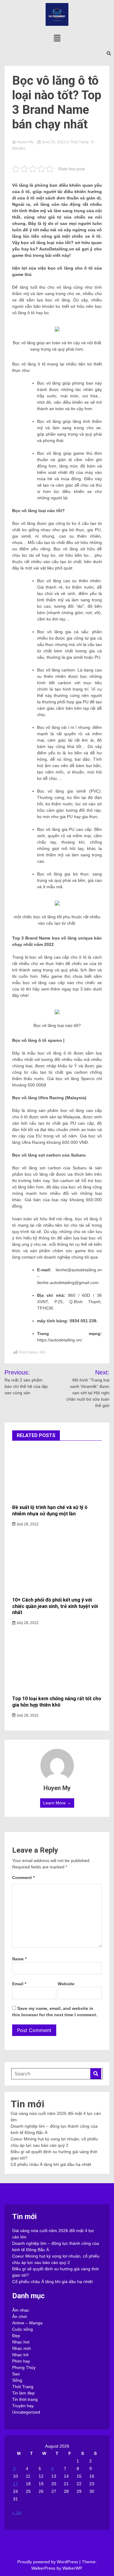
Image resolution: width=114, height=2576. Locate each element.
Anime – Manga (27, 2323)
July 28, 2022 (27, 1524)
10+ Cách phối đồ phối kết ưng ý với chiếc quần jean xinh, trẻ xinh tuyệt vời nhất (55, 1606)
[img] (57, 38)
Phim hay (21, 2361)
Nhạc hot (21, 2342)
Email (19, 1984)
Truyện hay (23, 2406)
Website (66, 1984)
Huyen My (25, 142)
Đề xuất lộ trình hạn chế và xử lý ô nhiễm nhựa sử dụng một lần (50, 1511)
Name (19, 1959)
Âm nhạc (21, 2310)
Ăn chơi (19, 2316)
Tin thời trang (25, 2399)
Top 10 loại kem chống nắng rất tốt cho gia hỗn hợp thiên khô (57, 1702)
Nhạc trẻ (20, 2355)
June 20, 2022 (54, 142)
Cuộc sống (22, 2329)
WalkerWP (72, 2568)
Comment (23, 1878)
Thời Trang (79, 142)
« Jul (17, 2513)
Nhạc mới (21, 2348)
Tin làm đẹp (23, 2393)
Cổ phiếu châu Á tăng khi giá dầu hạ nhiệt (51, 2164)
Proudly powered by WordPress (48, 2562)
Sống (17, 2380)
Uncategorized (26, 2412)
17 (16, 2484)
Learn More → (57, 1803)
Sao (16, 2374)
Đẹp (16, 2336)
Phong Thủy (24, 2367)
